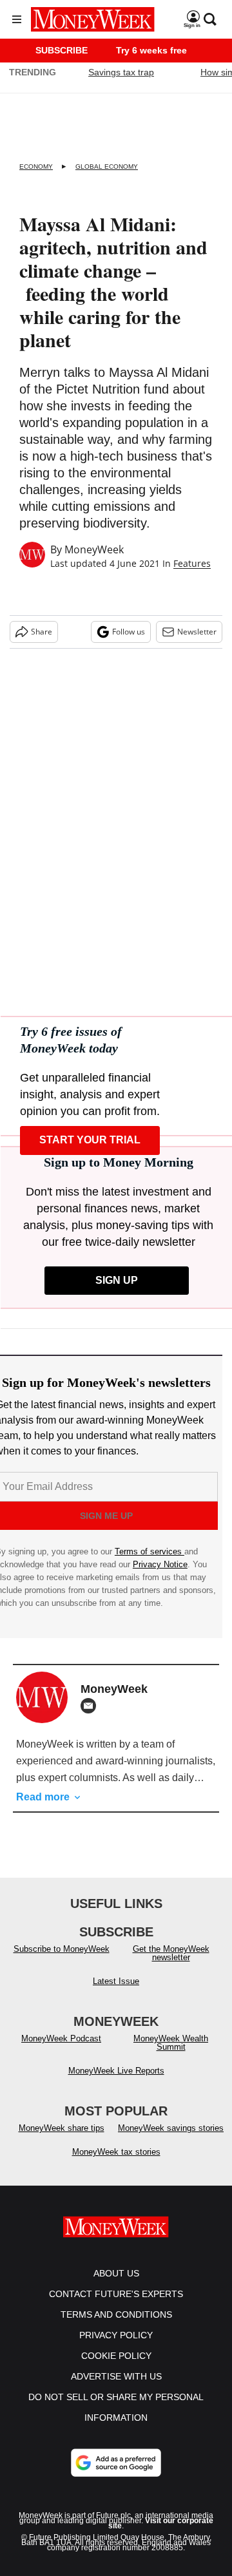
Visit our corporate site (161, 2523)
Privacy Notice (160, 1564)
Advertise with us (116, 2376)
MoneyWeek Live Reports (116, 2071)
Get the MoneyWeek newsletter (171, 1953)
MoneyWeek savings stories (171, 2128)
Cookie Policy (116, 2356)
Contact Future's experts (116, 2294)
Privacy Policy (116, 2335)
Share (42, 632)
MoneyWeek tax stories (116, 2152)
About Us (116, 2273)
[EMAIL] (92, 1706)
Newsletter (197, 632)
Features (192, 563)
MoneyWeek (94, 549)
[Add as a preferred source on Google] (116, 2463)
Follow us (129, 632)
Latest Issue (116, 1981)
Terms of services (150, 1551)
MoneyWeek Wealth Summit (171, 2043)
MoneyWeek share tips (62, 2128)
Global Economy (107, 167)
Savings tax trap (121, 72)
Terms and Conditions (116, 2314)
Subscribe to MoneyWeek (62, 1949)
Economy (36, 167)
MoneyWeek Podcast (61, 2038)
